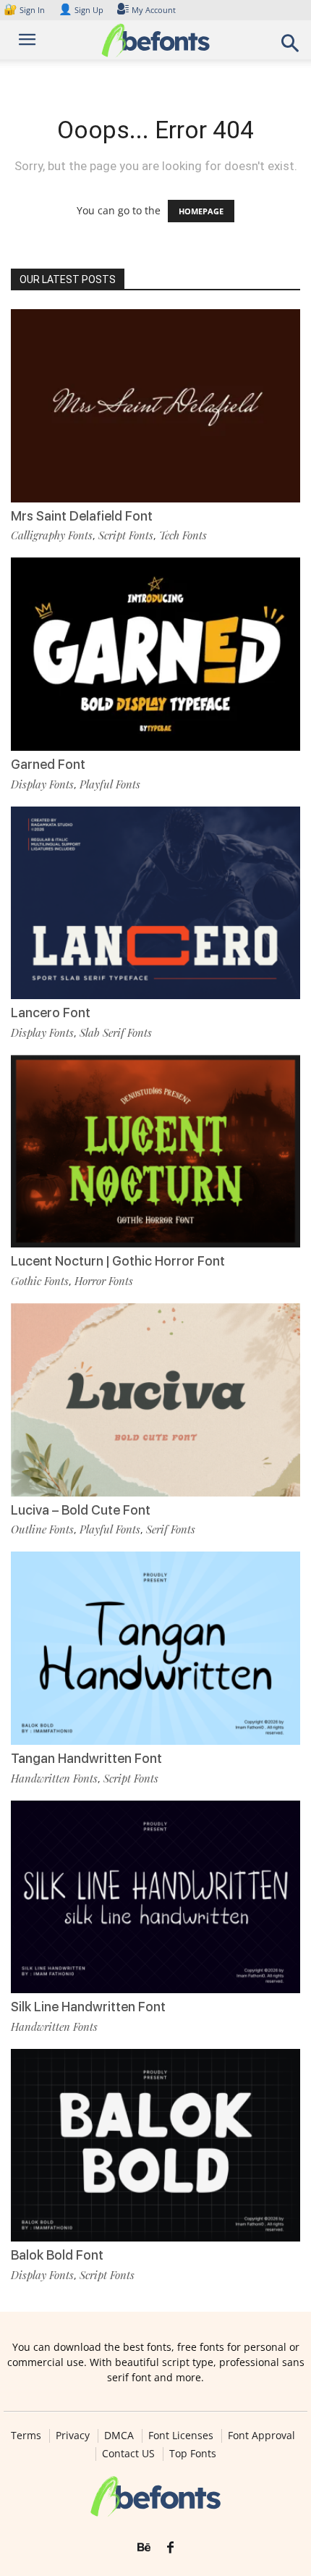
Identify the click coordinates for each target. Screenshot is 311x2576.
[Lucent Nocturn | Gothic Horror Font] (155, 1152)
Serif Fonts (171, 1529)
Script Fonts (126, 535)
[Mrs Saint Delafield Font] (155, 406)
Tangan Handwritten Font (86, 1758)
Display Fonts (42, 784)
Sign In (25, 10)
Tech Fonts (183, 535)
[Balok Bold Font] (155, 2146)
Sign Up (81, 10)
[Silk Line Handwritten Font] (155, 1897)
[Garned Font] (155, 654)
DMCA (119, 2436)
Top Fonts (193, 2454)
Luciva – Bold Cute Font (81, 1510)
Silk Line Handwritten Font (88, 2007)
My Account (154, 10)
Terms (26, 2436)
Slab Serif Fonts (116, 1032)
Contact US (128, 2454)
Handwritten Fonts (54, 1778)
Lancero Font (51, 1013)
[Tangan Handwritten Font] (155, 1648)
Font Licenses (181, 2436)
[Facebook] (170, 2548)
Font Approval (261, 2436)
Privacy (73, 2436)
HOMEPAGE (201, 211)
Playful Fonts (110, 784)
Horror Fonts (104, 1281)
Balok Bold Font (57, 2255)
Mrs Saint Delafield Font (82, 516)
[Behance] (144, 2548)
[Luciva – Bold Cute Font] (155, 1400)
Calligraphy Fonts (52, 535)
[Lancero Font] (155, 903)
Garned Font (48, 764)
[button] (291, 47)
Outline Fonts (42, 1529)
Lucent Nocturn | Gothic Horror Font (118, 1261)
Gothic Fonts (40, 1281)
